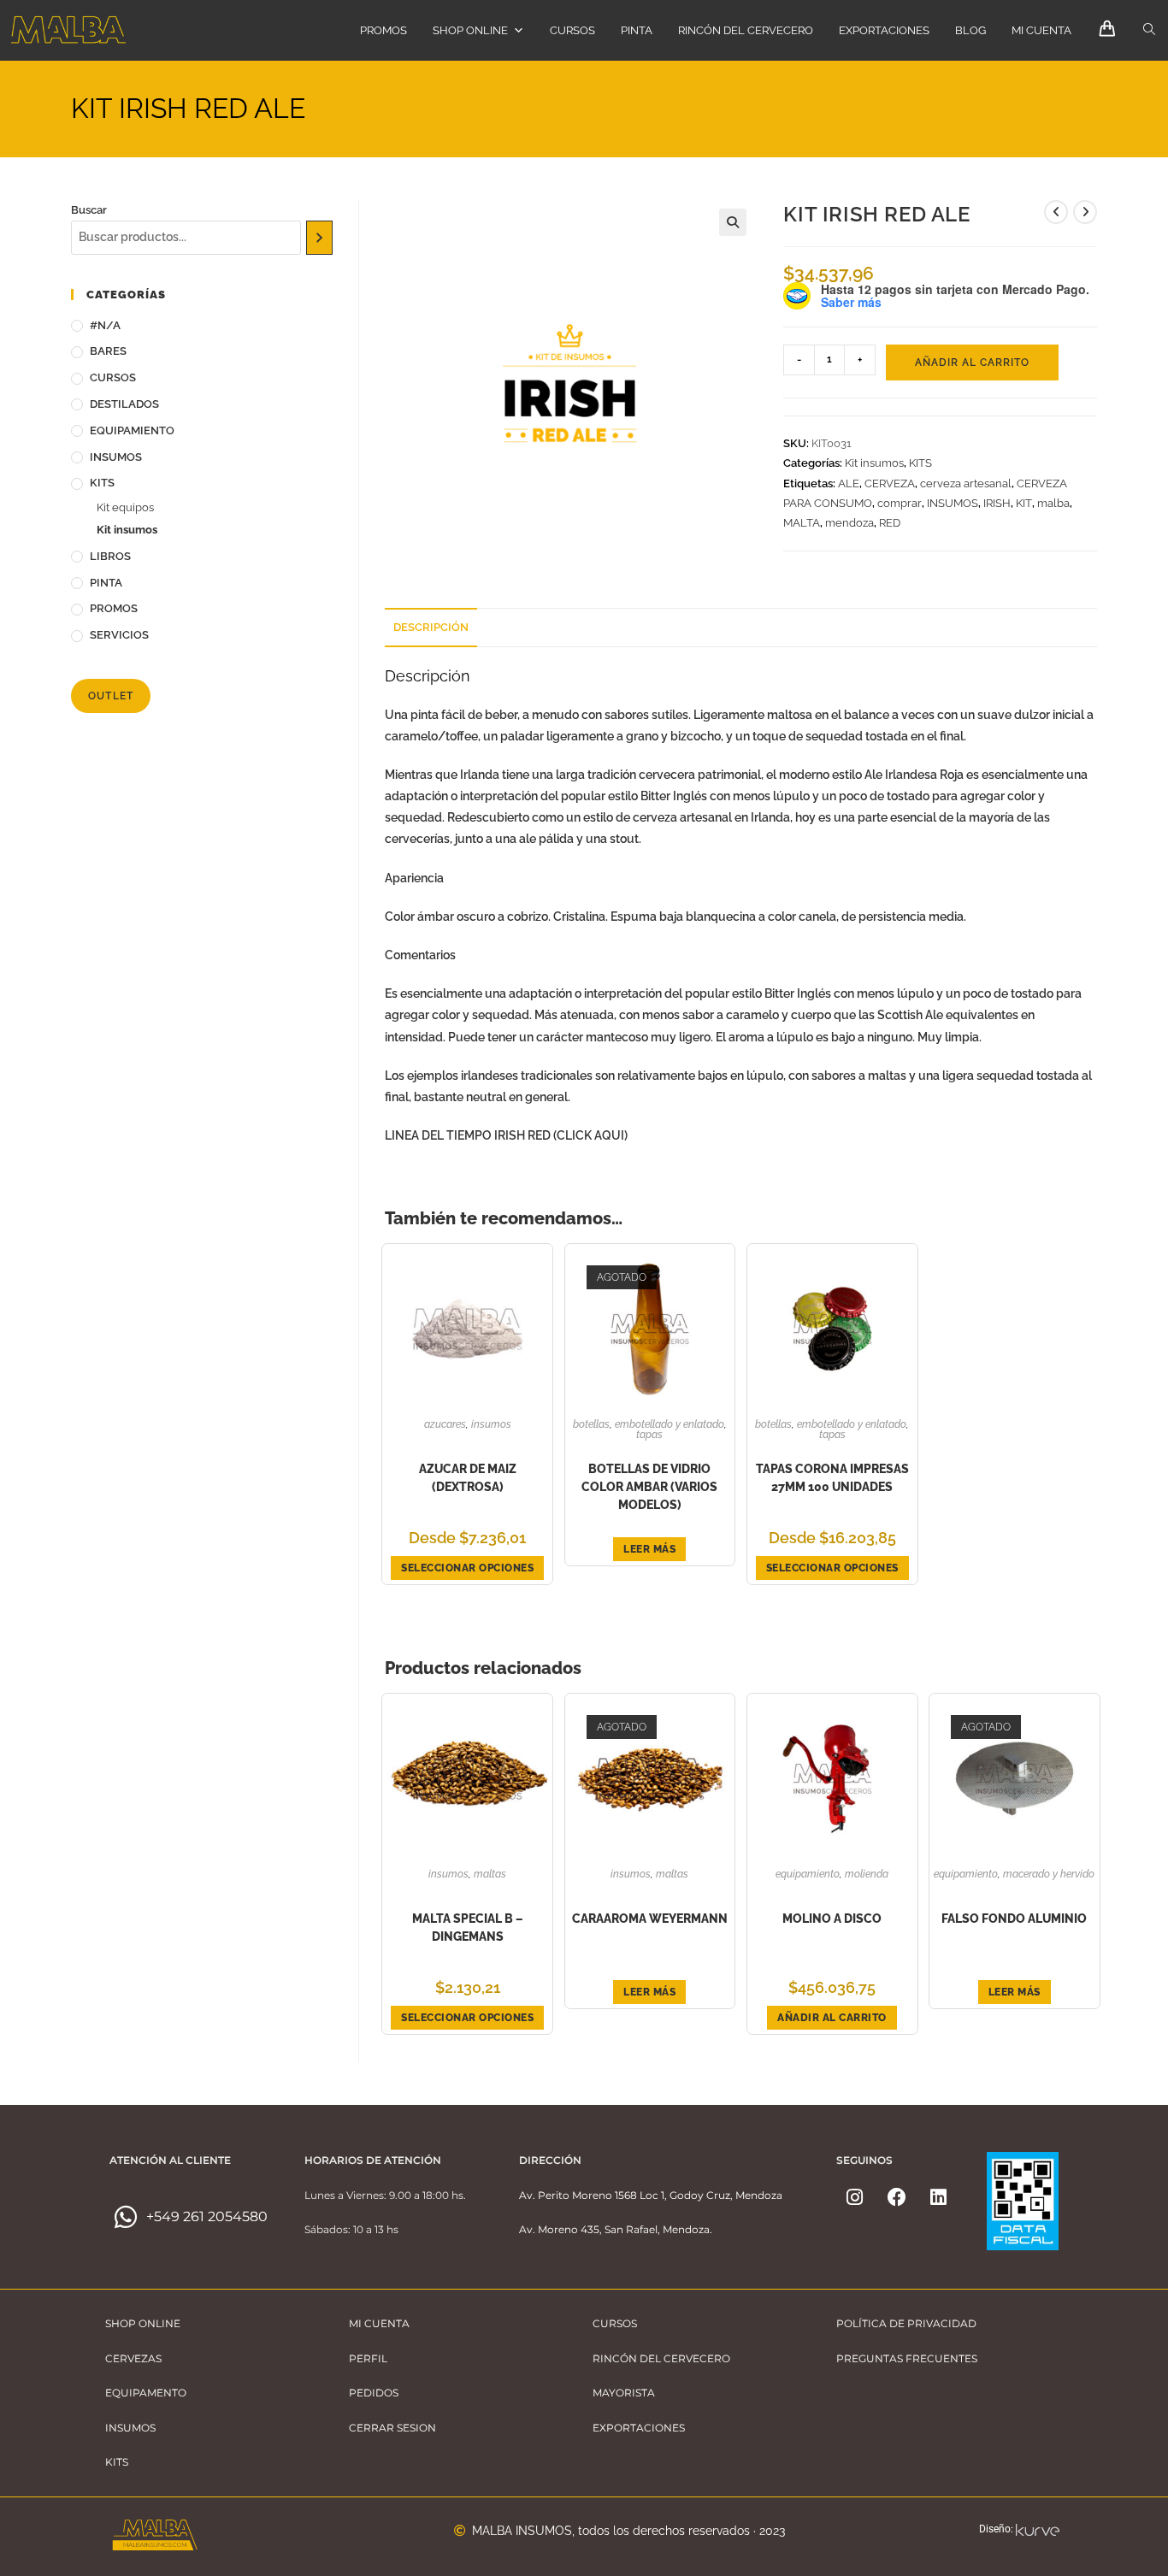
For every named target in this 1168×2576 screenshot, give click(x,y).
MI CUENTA (1041, 30)
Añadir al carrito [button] (832, 2018)
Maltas (490, 1874)
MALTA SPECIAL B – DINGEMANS (468, 1928)
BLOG (970, 30)
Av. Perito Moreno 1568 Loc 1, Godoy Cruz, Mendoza (651, 2195)
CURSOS (572, 30)
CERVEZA (890, 483)
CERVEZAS (133, 2358)
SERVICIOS (119, 635)
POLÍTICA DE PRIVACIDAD (906, 2323)
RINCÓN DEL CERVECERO (746, 30)
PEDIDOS (374, 2393)
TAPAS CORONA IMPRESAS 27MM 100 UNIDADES (832, 1478)
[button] (733, 222)
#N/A (105, 325)
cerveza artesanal (966, 483)
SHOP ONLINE (470, 30)
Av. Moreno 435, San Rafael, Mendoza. (616, 2229)
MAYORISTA (624, 2393)
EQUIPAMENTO (146, 2393)
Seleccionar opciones (467, 1568)
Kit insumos (874, 463)
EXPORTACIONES (884, 30)
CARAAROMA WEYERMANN (650, 1919)
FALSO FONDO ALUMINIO (1014, 1919)
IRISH (997, 503)
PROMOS (383, 30)
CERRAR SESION (392, 2428)
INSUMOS (953, 503)
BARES (108, 351)
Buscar (89, 210)
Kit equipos (125, 507)
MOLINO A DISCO (832, 1919)
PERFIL (368, 2358)
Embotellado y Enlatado (670, 1424)
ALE (849, 483)
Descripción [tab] (431, 627)
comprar (900, 503)
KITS (920, 463)
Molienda (867, 1874)
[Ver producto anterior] (1056, 212)
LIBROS (110, 556)
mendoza (849, 523)
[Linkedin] (939, 2197)
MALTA (802, 523)
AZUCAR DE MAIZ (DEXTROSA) (468, 1478)
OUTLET (111, 696)
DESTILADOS (124, 404)
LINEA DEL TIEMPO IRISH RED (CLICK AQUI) (506, 1135)
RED (890, 523)
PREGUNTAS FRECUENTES (907, 2358)
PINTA (637, 30)
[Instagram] (855, 2197)
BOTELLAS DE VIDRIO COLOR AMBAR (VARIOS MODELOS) (649, 1487)
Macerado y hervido (1049, 1874)
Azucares (445, 1424)
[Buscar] (319, 238)
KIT (1024, 503)
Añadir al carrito (972, 363)
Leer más (649, 1549)
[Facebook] (897, 2197)
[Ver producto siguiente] (1085, 212)
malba (1053, 503)
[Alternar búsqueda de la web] (1149, 30)
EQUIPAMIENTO (808, 1874)
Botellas (591, 1424)
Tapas (649, 1435)
